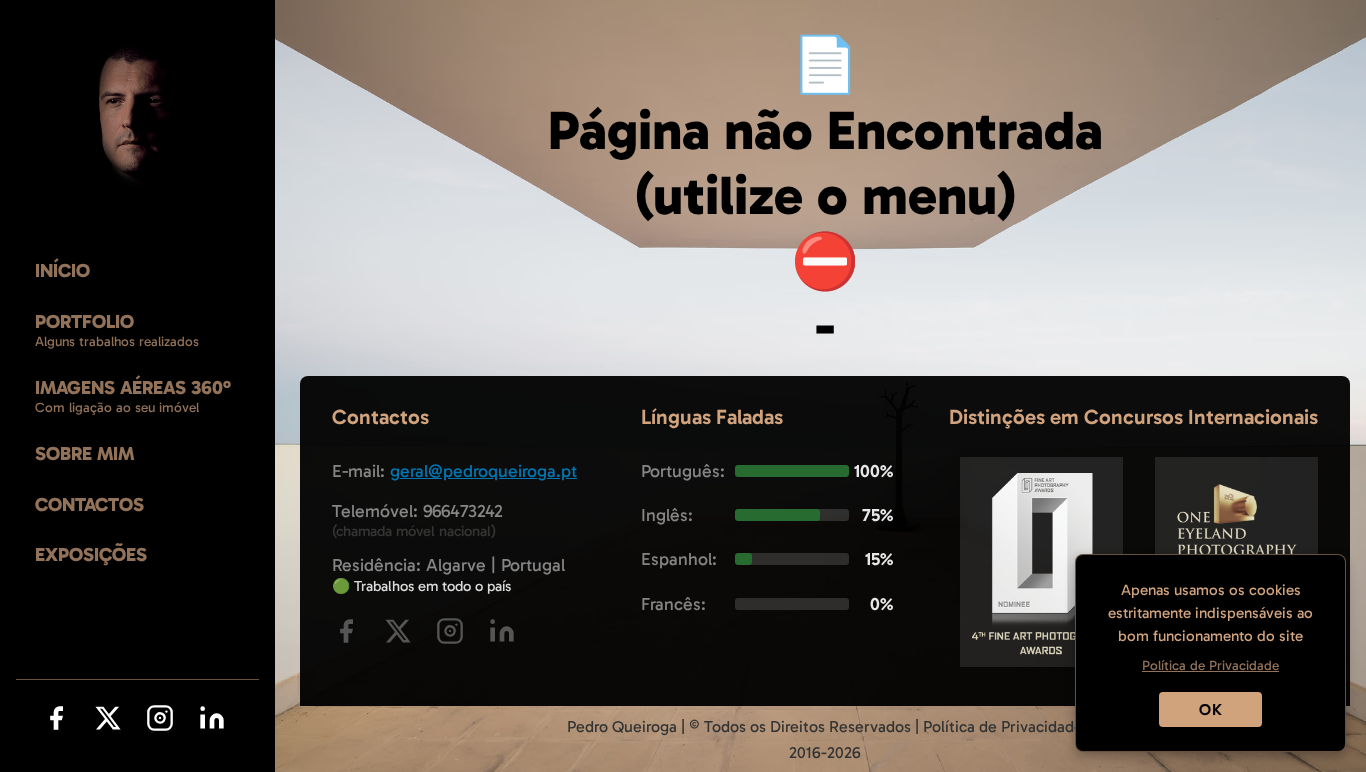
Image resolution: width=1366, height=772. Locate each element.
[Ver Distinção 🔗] (1041, 661)
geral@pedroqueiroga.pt (483, 471)
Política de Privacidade (1003, 726)
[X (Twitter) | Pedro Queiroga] (108, 722)
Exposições (91, 554)
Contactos (89, 504)
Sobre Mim (84, 453)
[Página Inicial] (137, 116)
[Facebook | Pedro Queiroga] (56, 722)
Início (62, 270)
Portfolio (84, 321)
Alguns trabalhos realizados (117, 341)
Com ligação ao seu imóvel (117, 407)
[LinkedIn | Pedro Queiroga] (212, 722)
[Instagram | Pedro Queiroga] (160, 722)
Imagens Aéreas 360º (133, 387)
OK (1210, 709)
